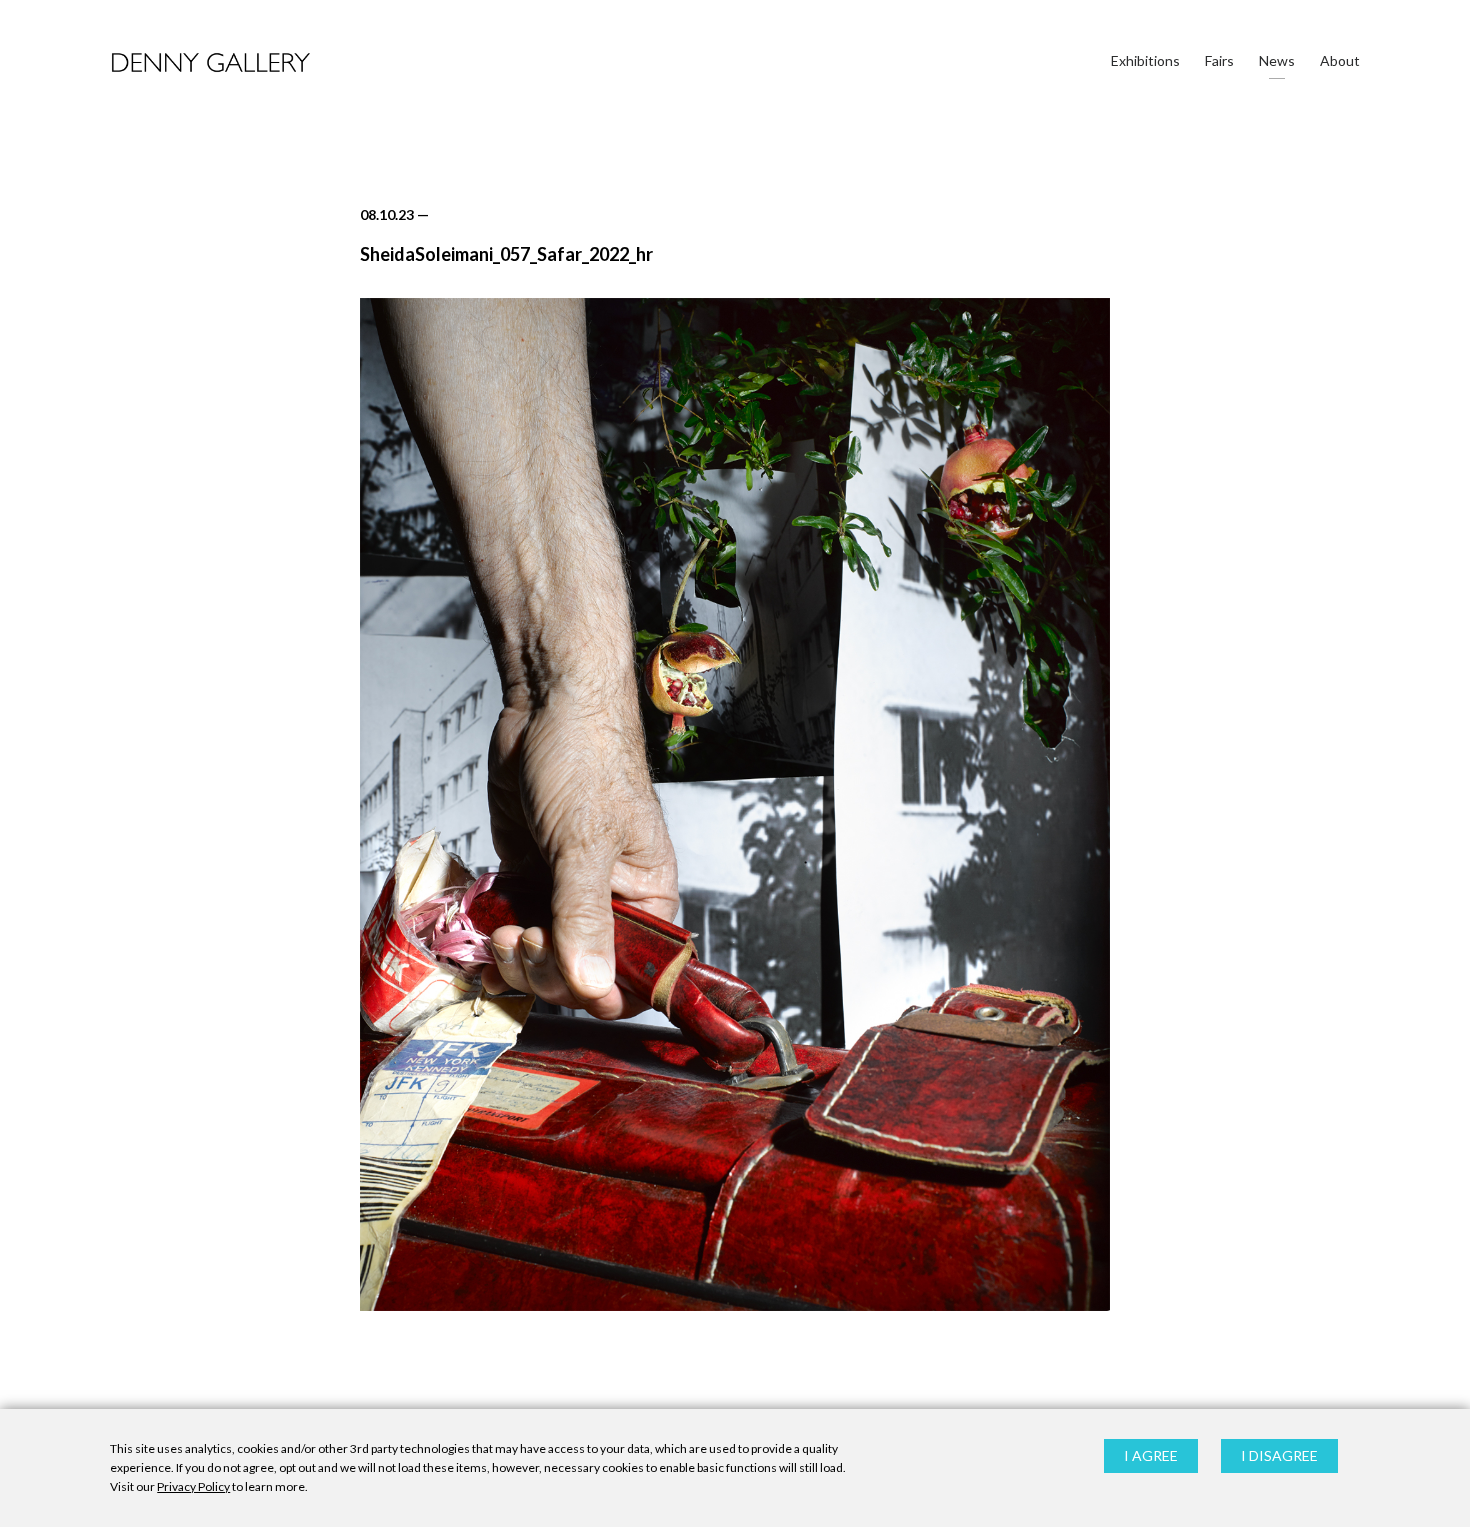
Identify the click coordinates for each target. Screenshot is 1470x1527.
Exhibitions (1145, 60)
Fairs (1219, 60)
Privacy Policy (193, 1487)
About (1340, 60)
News (1277, 60)
